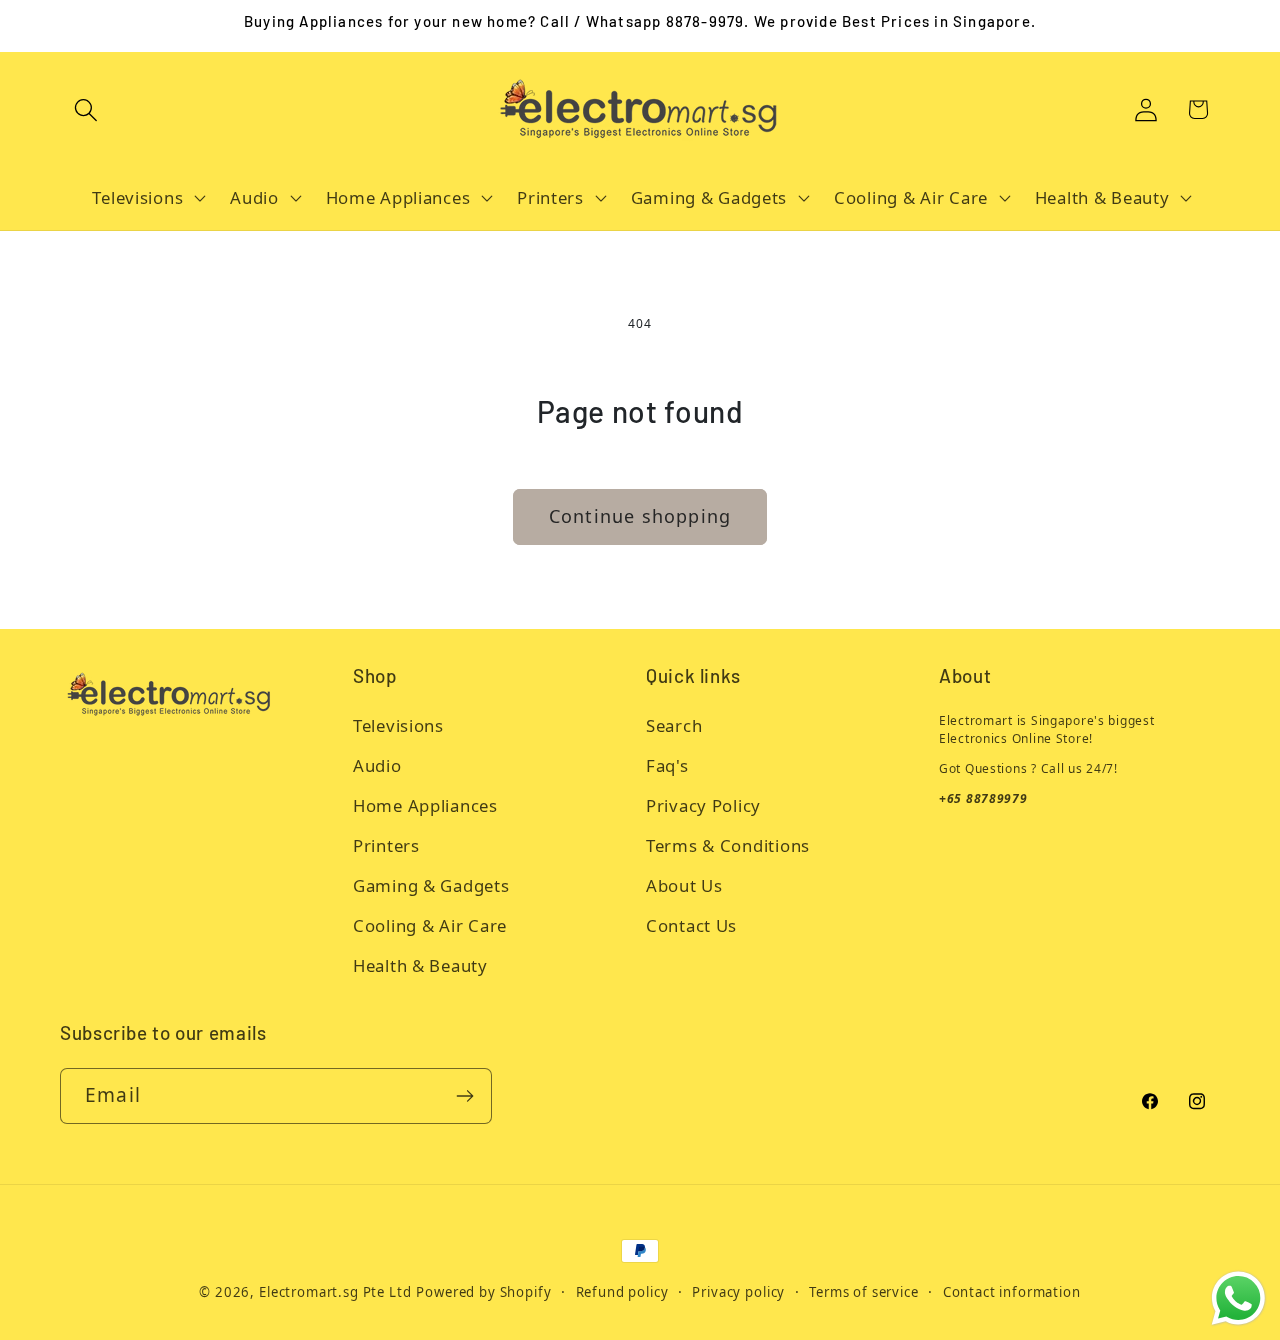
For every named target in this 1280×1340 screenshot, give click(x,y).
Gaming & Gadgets (431, 885)
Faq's (667, 765)
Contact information (1012, 1292)
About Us (684, 885)
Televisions (398, 725)
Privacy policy (738, 1292)
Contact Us (691, 925)
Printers (386, 845)
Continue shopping (640, 516)
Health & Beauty (420, 965)
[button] (86, 109)
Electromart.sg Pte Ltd (335, 1292)
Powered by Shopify (483, 1292)
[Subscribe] (464, 1096)
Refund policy (622, 1292)
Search (674, 725)
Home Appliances (425, 805)
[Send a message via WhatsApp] (1238, 1298)
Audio (377, 765)
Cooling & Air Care (430, 925)
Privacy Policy (703, 805)
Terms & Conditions (728, 845)
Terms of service (863, 1292)
